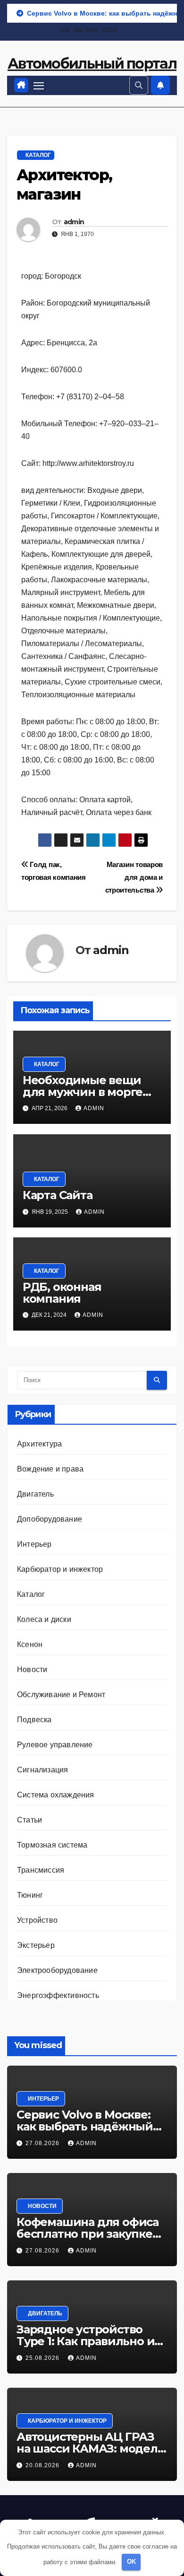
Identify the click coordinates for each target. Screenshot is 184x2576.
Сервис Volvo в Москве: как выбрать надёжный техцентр (85, 2126)
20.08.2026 (43, 2465)
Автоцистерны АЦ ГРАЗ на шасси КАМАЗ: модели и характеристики (91, 2449)
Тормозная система (52, 1845)
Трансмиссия (41, 1870)
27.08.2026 (43, 2143)
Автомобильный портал (92, 64)
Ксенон (30, 1644)
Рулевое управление (55, 1745)
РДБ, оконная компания (62, 1293)
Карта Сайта (58, 1195)
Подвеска (34, 1720)
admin (74, 222)
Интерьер (34, 1544)
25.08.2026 (43, 2358)
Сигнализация (42, 1770)
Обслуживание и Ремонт (61, 1695)
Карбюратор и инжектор (60, 1569)
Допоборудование (50, 1519)
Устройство (37, 1920)
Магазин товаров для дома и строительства (134, 877)
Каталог (38, 155)
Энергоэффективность (58, 1995)
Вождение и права (50, 1469)
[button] (139, 85)
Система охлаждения (56, 1795)
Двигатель (35, 1494)
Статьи (29, 1820)
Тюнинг (30, 1895)
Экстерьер (36, 1945)
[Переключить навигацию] (39, 86)
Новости (32, 1669)
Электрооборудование (57, 1970)
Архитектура (39, 1444)
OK (131, 2562)
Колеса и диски (44, 1619)
